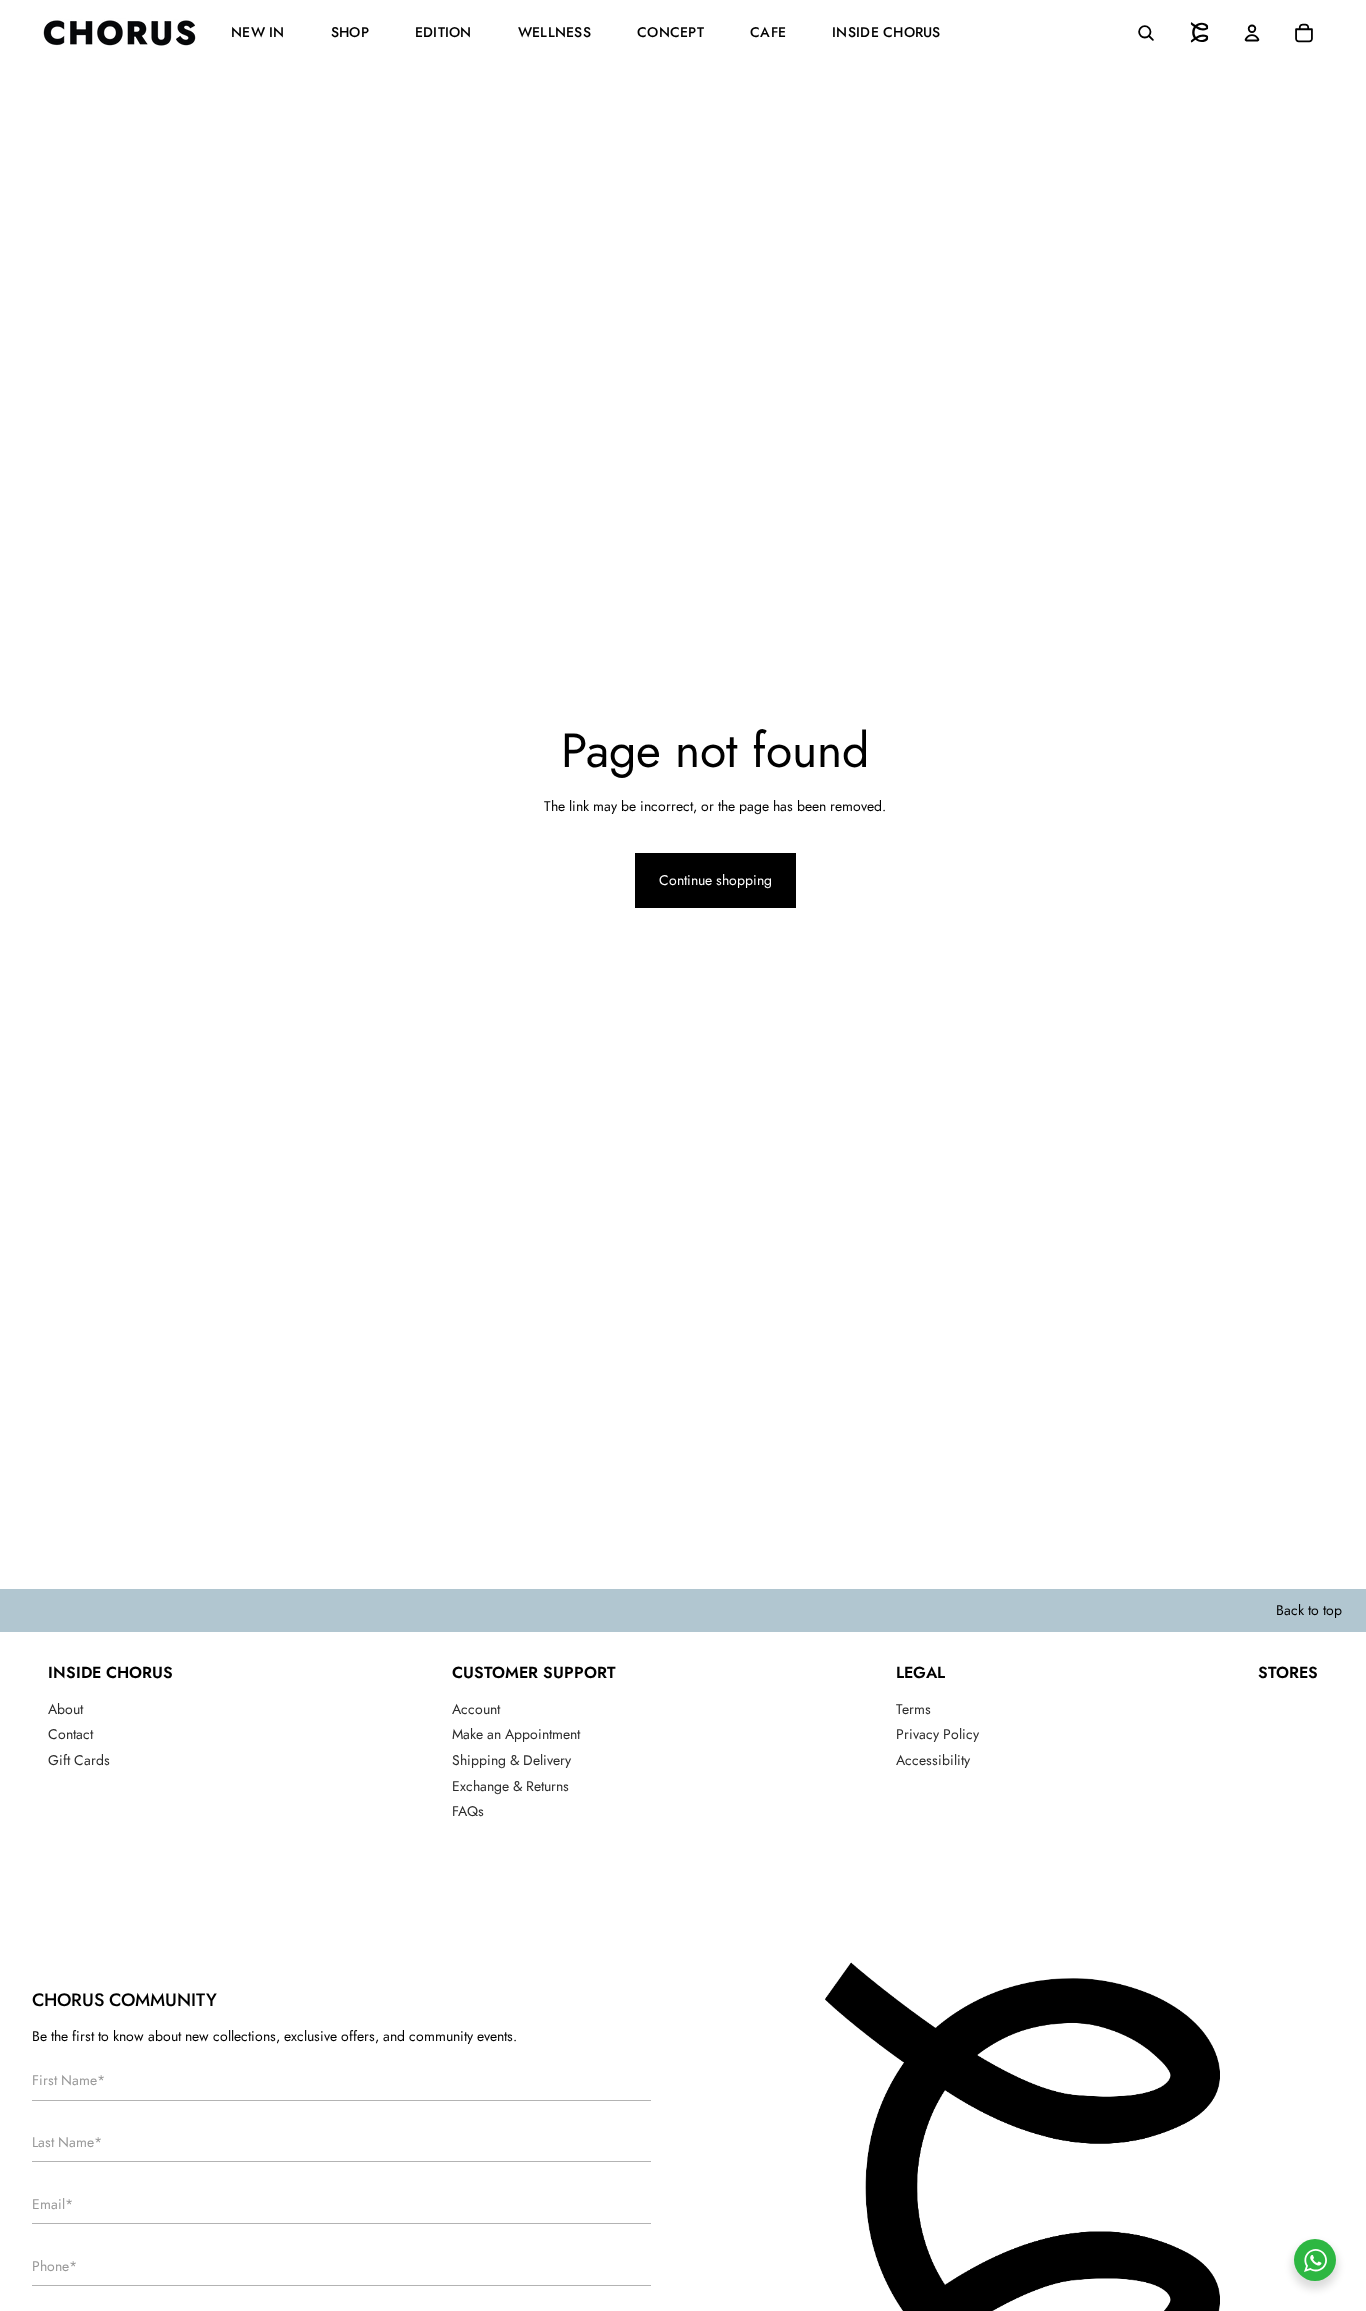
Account (476, 1709)
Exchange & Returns (510, 1786)
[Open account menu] (1252, 33)
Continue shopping (715, 880)
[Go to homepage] (1200, 33)
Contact (70, 1734)
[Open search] (1146, 33)
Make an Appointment (516, 1734)
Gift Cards (79, 1760)
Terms (913, 1709)
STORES (1288, 1672)
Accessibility (933, 1760)
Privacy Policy (937, 1734)
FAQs (468, 1811)
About (65, 1709)
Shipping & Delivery (511, 1760)
